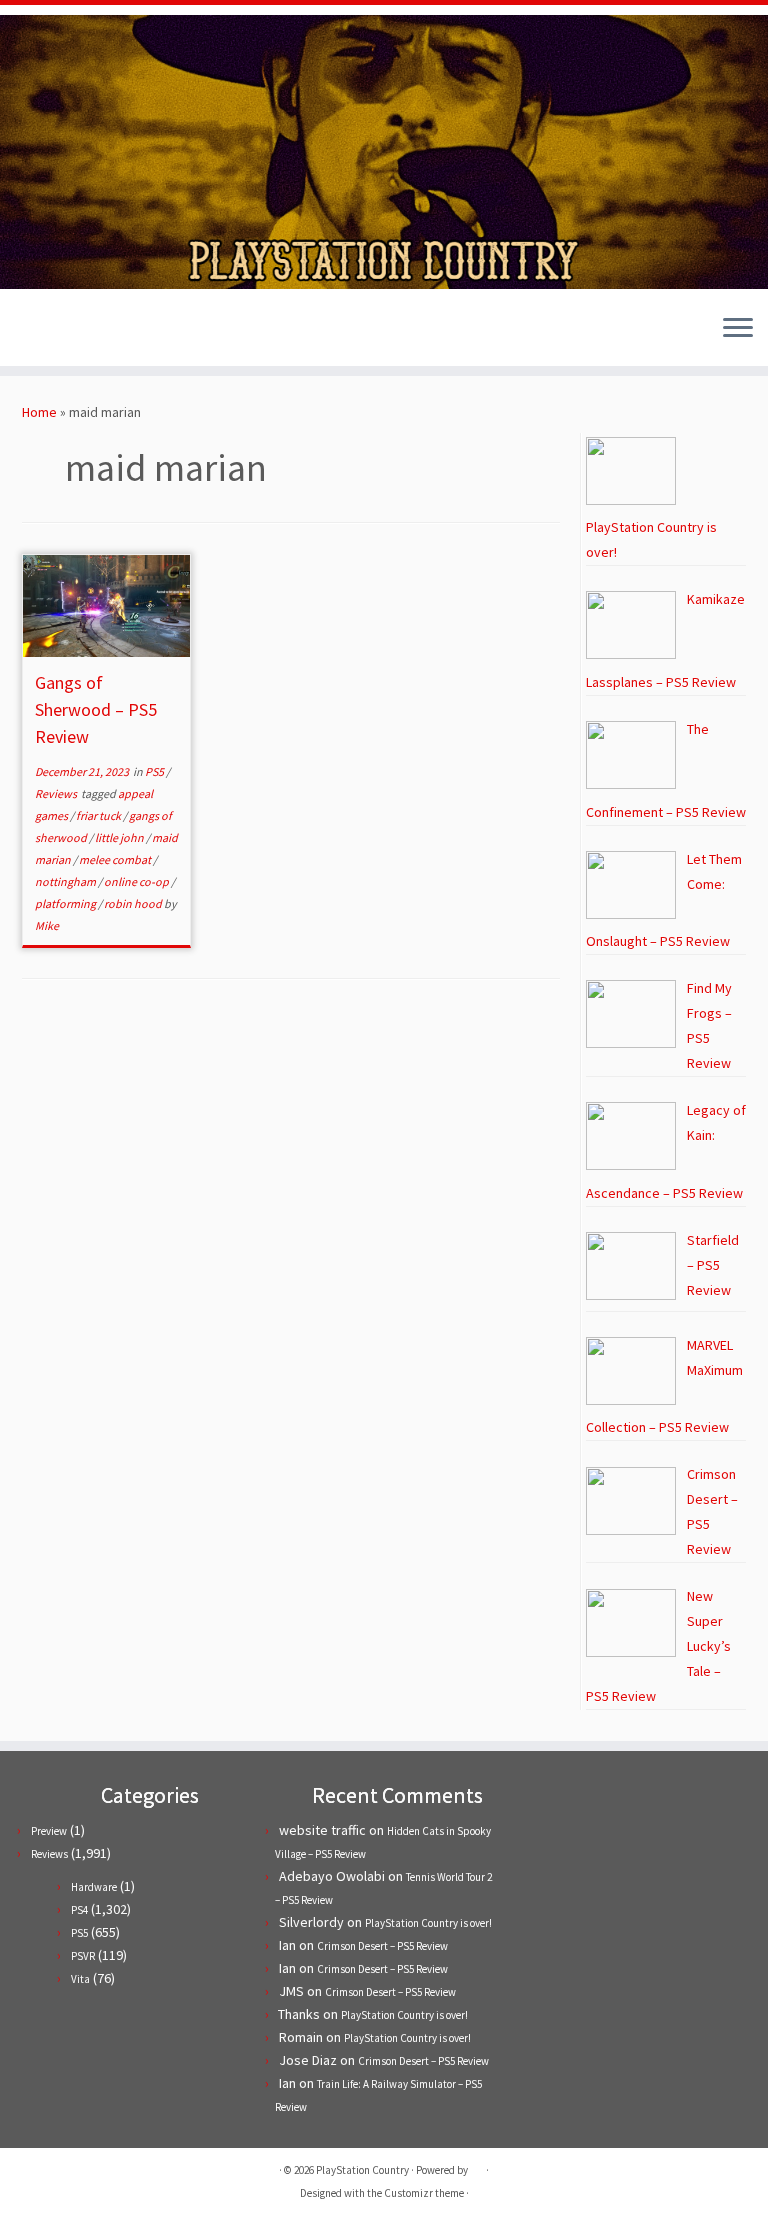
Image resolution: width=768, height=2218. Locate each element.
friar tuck (99, 815)
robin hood (134, 903)
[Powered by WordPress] (477, 2166)
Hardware (94, 1887)
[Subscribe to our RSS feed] (90, 330)
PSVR (83, 1956)
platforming (66, 903)
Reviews (57, 793)
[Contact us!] (144, 330)
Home (39, 412)
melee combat (116, 859)
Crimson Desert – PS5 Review (382, 1946)
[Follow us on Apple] (117, 330)
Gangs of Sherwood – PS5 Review (96, 709)
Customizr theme (424, 2193)
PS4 (79, 1910)
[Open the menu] (738, 330)
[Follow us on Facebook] (63, 330)
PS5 (155, 771)
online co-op (137, 881)
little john (120, 837)
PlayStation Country (362, 2170)
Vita (80, 1979)
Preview (49, 1831)
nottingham (66, 881)
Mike (47, 925)
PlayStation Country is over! (428, 1923)
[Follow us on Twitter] (36, 330)
